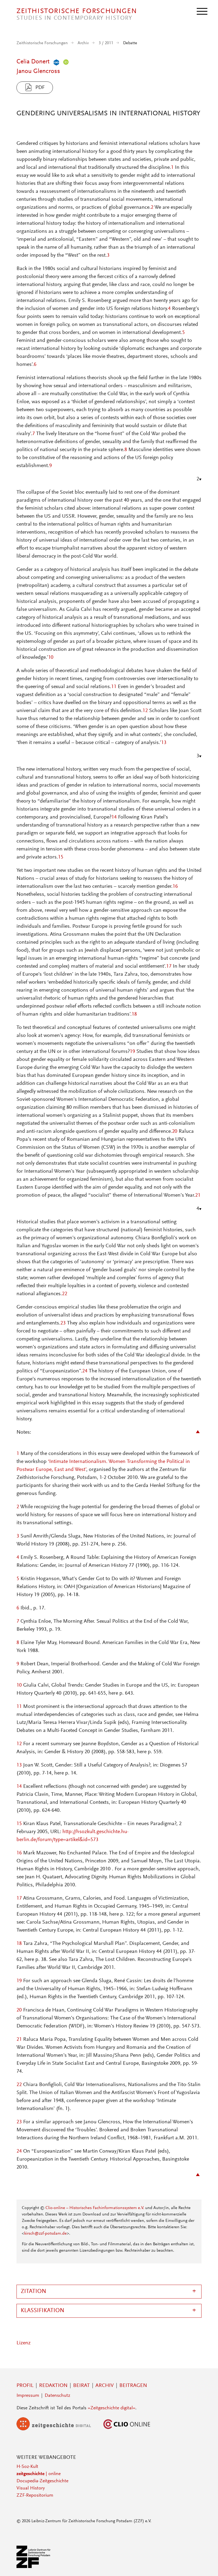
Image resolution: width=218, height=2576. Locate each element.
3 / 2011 (106, 43)
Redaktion (53, 2386)
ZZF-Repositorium (35, 2496)
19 (132, 1052)
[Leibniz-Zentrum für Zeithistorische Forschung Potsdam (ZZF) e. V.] (34, 2567)
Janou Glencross (38, 71)
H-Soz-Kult (27, 2467)
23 (63, 1323)
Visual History (31, 2488)
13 (164, 743)
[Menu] (202, 11)
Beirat (81, 2386)
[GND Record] (55, 62)
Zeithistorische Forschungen (42, 43)
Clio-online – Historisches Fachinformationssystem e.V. (95, 2208)
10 (51, 657)
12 (145, 711)
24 (85, 1371)
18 (134, 1014)
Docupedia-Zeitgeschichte (42, 2481)
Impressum (28, 2396)
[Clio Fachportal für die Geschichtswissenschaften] (127, 2429)
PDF (40, 88)
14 (114, 817)
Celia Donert (33, 62)
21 (198, 1195)
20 (175, 1131)
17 (169, 966)
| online (39, 2474)
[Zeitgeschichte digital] (58, 2429)
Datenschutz (57, 2396)
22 (65, 1294)
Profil (25, 2386)
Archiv (83, 43)
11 (114, 687)
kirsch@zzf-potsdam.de (45, 2234)
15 (61, 857)
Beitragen (133, 2386)
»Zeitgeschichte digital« (112, 2408)
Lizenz (24, 2343)
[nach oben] (207, 2565)
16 (175, 886)
